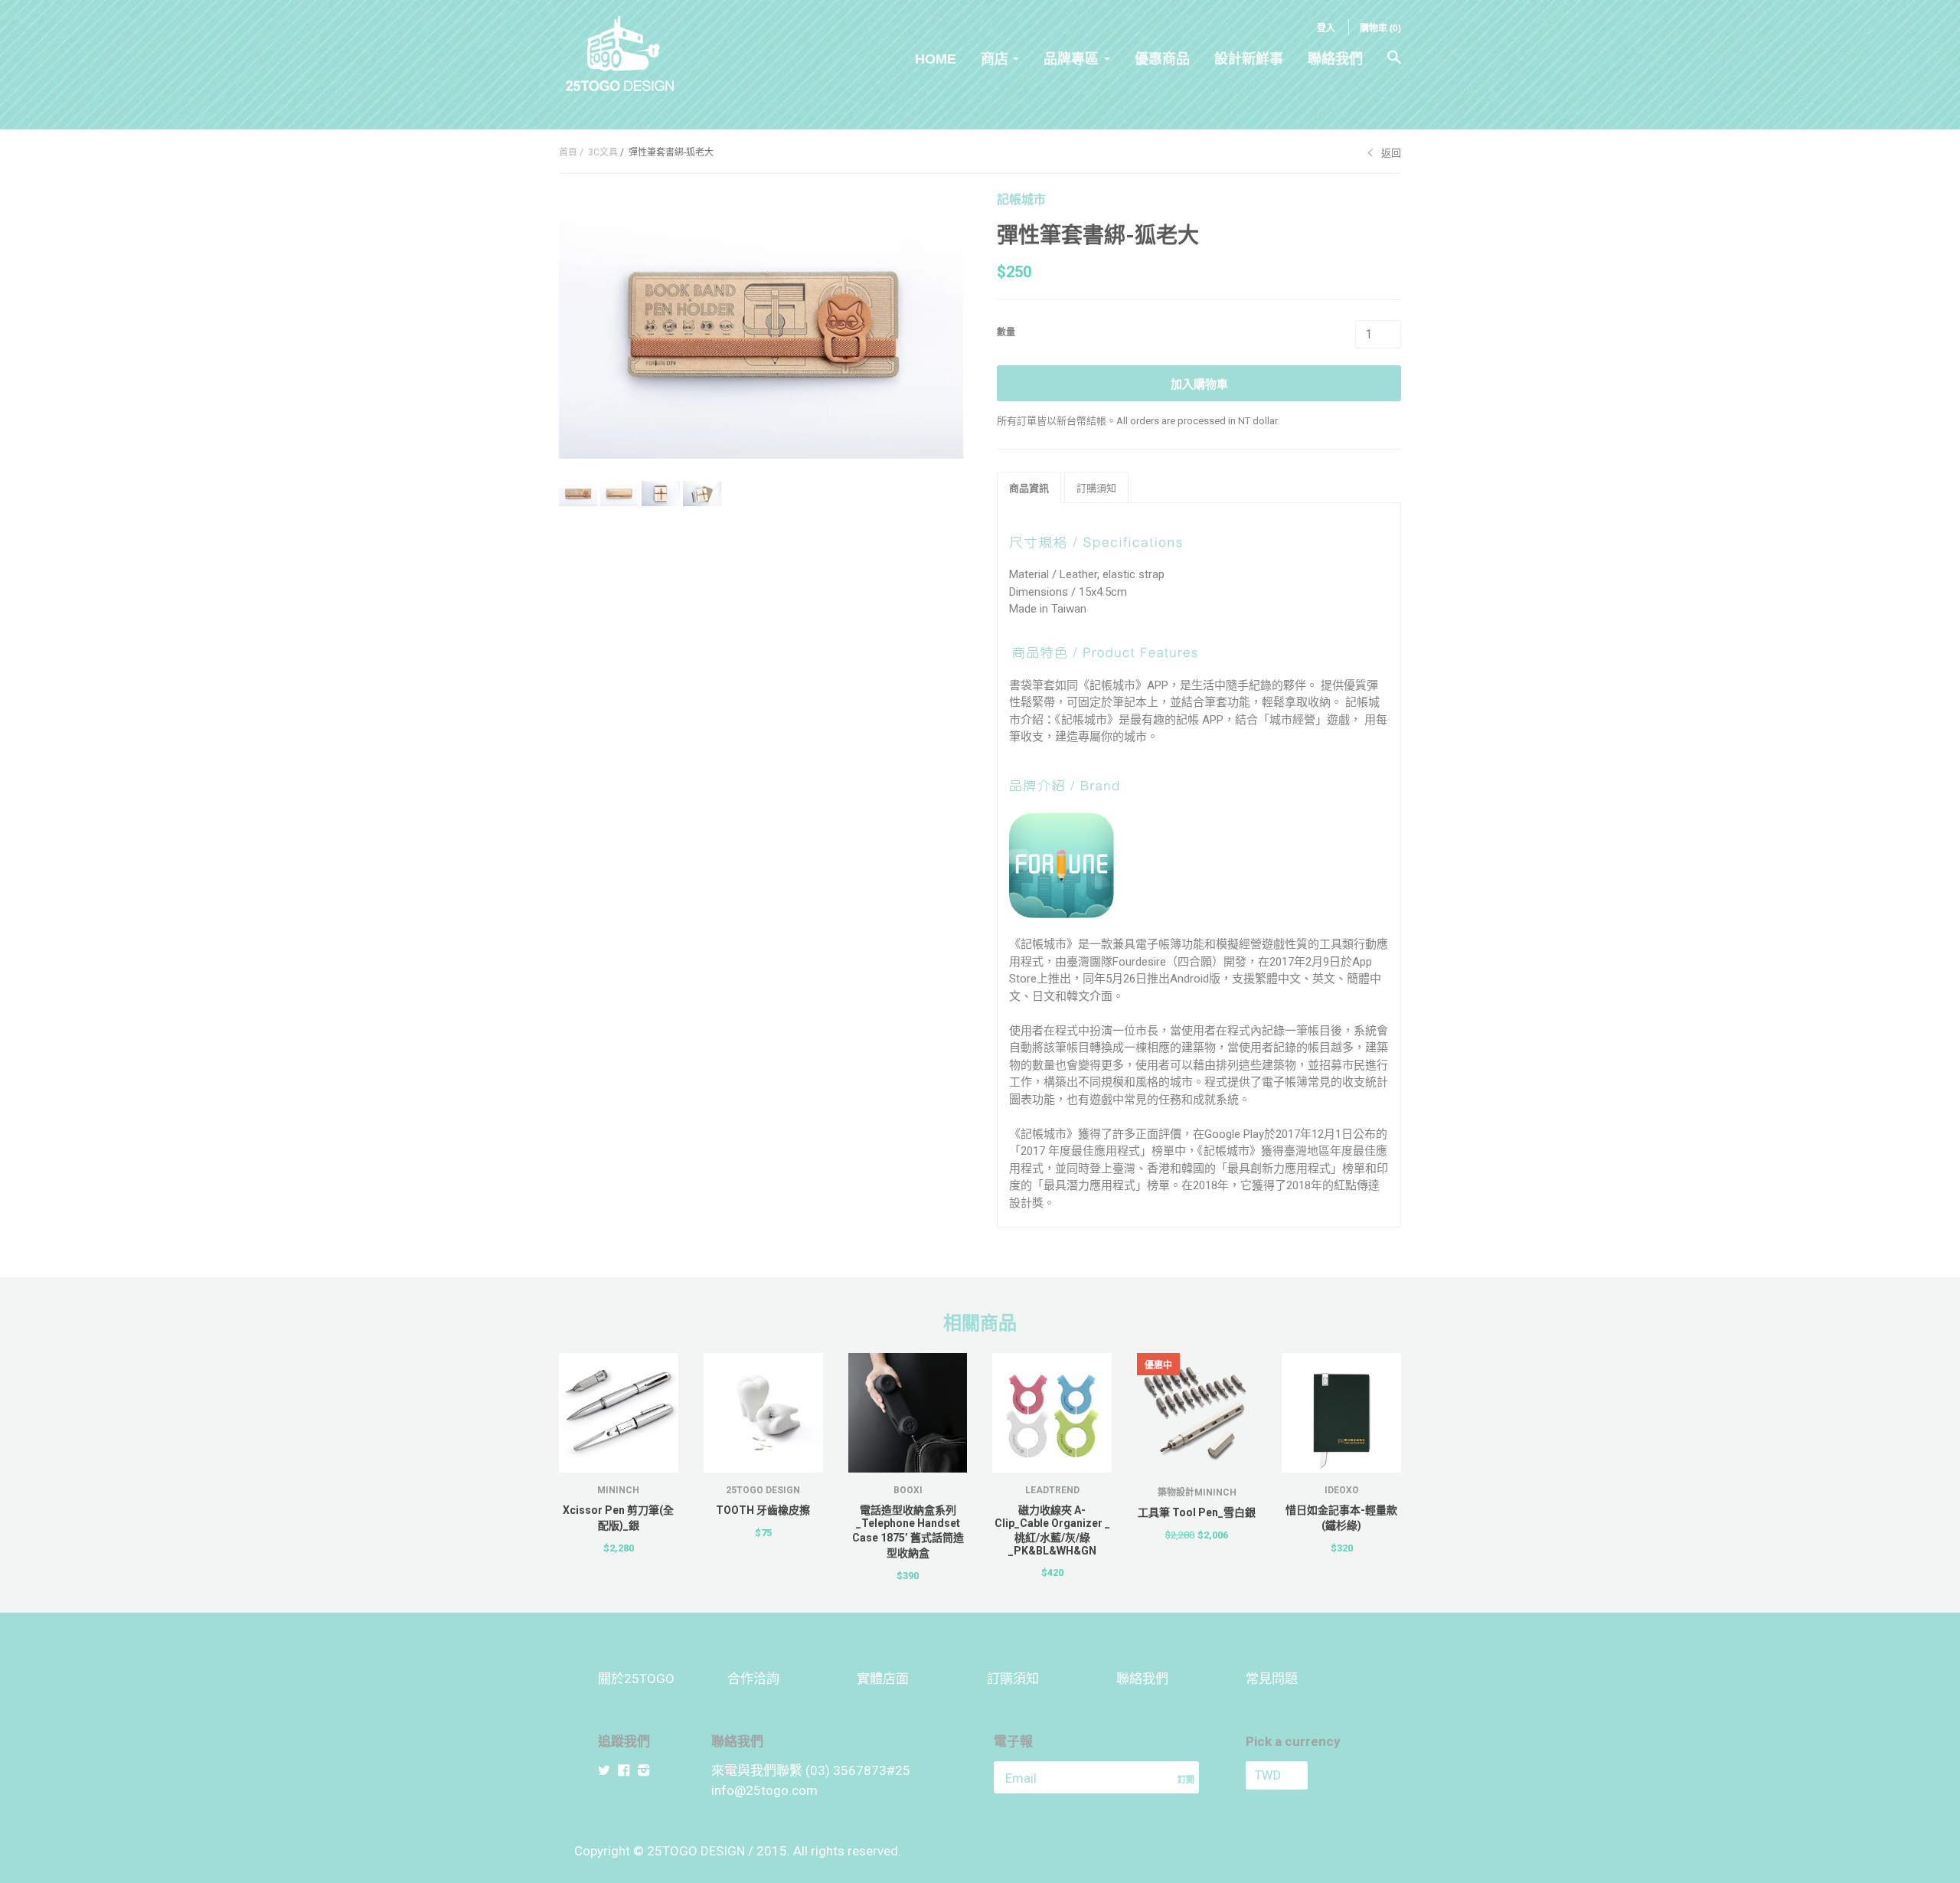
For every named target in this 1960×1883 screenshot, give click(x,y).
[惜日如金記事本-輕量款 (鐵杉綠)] (1341, 1413)
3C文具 (603, 152)
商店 (995, 59)
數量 (1006, 332)
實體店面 (883, 1679)
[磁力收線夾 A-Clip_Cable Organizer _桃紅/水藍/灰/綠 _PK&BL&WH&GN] (1052, 1413)
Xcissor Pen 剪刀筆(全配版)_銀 (618, 1518)
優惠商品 (1162, 59)
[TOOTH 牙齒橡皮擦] (763, 1413)
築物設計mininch (1197, 1492)
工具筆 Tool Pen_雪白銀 (1197, 1512)
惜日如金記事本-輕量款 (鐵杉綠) (1341, 1518)
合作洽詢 (753, 1679)
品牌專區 (1071, 59)
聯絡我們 (1335, 59)
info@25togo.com (764, 1790)
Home (936, 59)
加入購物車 (1199, 384)
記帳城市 (1021, 199)
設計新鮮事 (1249, 59)
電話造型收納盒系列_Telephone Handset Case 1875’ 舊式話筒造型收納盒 (908, 1532)
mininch (618, 1490)
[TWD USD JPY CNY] (1304, 1775)
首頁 (568, 152)
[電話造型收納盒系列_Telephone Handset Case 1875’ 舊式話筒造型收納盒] (908, 1413)
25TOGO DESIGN (763, 1490)
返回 (1391, 153)
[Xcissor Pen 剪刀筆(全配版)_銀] (619, 1413)
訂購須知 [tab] (1096, 488)
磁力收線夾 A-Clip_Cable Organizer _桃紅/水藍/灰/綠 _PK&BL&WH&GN (1052, 1530)
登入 (1326, 28)
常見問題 (1272, 1679)
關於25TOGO (636, 1679)
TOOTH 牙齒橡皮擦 (763, 1510)
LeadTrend (1052, 1490)
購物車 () (1380, 28)
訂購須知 (1013, 1679)
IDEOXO (1342, 1490)
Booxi (908, 1490)
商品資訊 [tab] (1029, 488)
